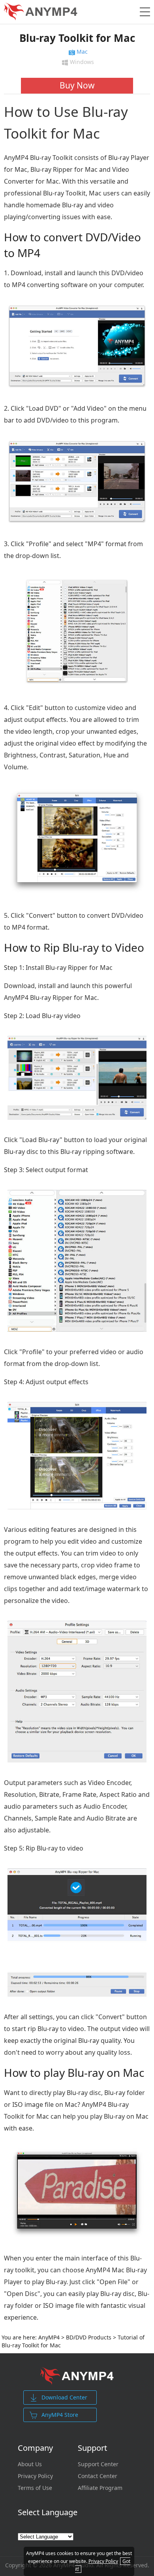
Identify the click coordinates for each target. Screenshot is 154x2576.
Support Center (98, 2464)
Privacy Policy (35, 2476)
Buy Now (77, 85)
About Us (30, 2464)
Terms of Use (35, 2488)
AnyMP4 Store (60, 2415)
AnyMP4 (49, 2337)
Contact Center (98, 2476)
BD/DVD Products (89, 2337)
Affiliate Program (100, 2488)
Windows (81, 63)
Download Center (64, 2397)
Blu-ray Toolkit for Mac (77, 38)
